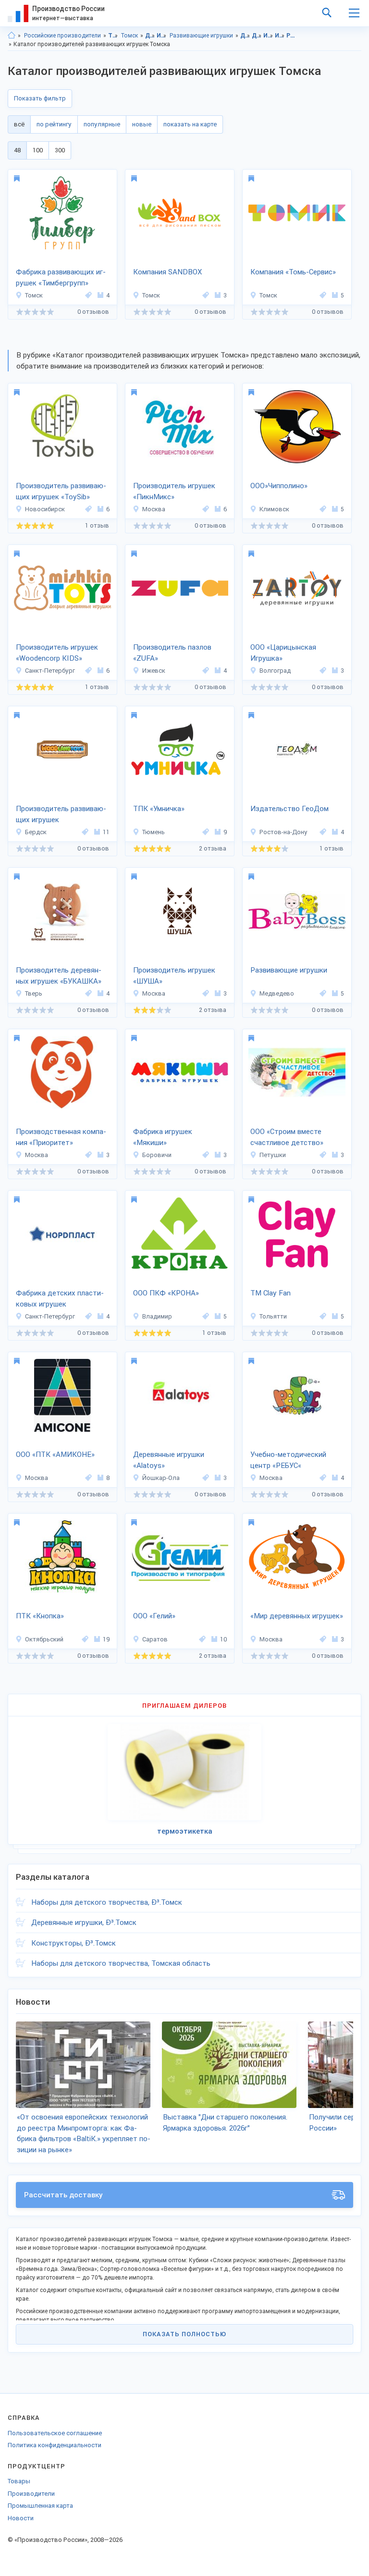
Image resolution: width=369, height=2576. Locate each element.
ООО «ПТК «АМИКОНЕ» (55, 1454)
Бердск (36, 832)
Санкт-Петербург (50, 671)
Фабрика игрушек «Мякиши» (163, 1137)
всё (19, 124)
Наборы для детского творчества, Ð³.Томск (107, 1902)
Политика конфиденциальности (55, 2445)
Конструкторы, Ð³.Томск (74, 1943)
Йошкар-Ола (161, 1478)
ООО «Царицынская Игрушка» (283, 653)
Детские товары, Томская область (245, 36)
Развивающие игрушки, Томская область (291, 36)
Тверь (34, 993)
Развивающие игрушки (201, 36)
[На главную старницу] (12, 36)
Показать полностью (184, 2334)
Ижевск (154, 671)
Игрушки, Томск (280, 36)
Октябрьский (44, 1639)
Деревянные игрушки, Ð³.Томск (84, 1923)
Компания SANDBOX (167, 272)
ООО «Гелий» (154, 1616)
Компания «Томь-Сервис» (293, 272)
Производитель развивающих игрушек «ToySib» (61, 491)
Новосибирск (45, 509)
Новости (21, 2518)
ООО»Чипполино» (279, 486)
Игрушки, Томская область (268, 36)
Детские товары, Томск (257, 36)
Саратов (155, 1639)
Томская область (113, 36)
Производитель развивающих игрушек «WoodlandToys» (61, 815)
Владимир (157, 1316)
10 (223, 1639)
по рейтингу (54, 124)
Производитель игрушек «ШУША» (174, 976)
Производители (31, 2494)
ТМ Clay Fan (271, 1293)
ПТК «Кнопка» (40, 1616)
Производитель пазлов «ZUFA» (172, 653)
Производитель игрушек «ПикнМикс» (174, 491)
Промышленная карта (40, 2506)
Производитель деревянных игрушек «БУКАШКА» (59, 976)
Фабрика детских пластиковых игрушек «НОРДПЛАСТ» (60, 1299)
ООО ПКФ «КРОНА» (166, 1293)
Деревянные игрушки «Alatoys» (169, 1460)
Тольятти (273, 1316)
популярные (102, 124)
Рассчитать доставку (63, 2195)
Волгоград (275, 671)
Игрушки (162, 36)
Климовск (274, 509)
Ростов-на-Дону (283, 832)
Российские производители (62, 36)
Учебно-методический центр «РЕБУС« (288, 1460)
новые (142, 124)
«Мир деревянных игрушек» (297, 1616)
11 (106, 832)
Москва (154, 509)
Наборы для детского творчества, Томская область (121, 1963)
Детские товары (150, 36)
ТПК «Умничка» (159, 809)
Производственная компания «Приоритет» (61, 1137)
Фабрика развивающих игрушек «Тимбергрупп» (61, 277)
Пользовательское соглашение (55, 2433)
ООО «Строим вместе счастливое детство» (287, 1137)
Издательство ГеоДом (289, 809)
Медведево (277, 993)
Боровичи (157, 1155)
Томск (129, 36)
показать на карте (190, 124)
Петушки (273, 1155)
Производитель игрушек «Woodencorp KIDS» (57, 653)
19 (106, 1639)
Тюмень (154, 832)
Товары (19, 2481)
